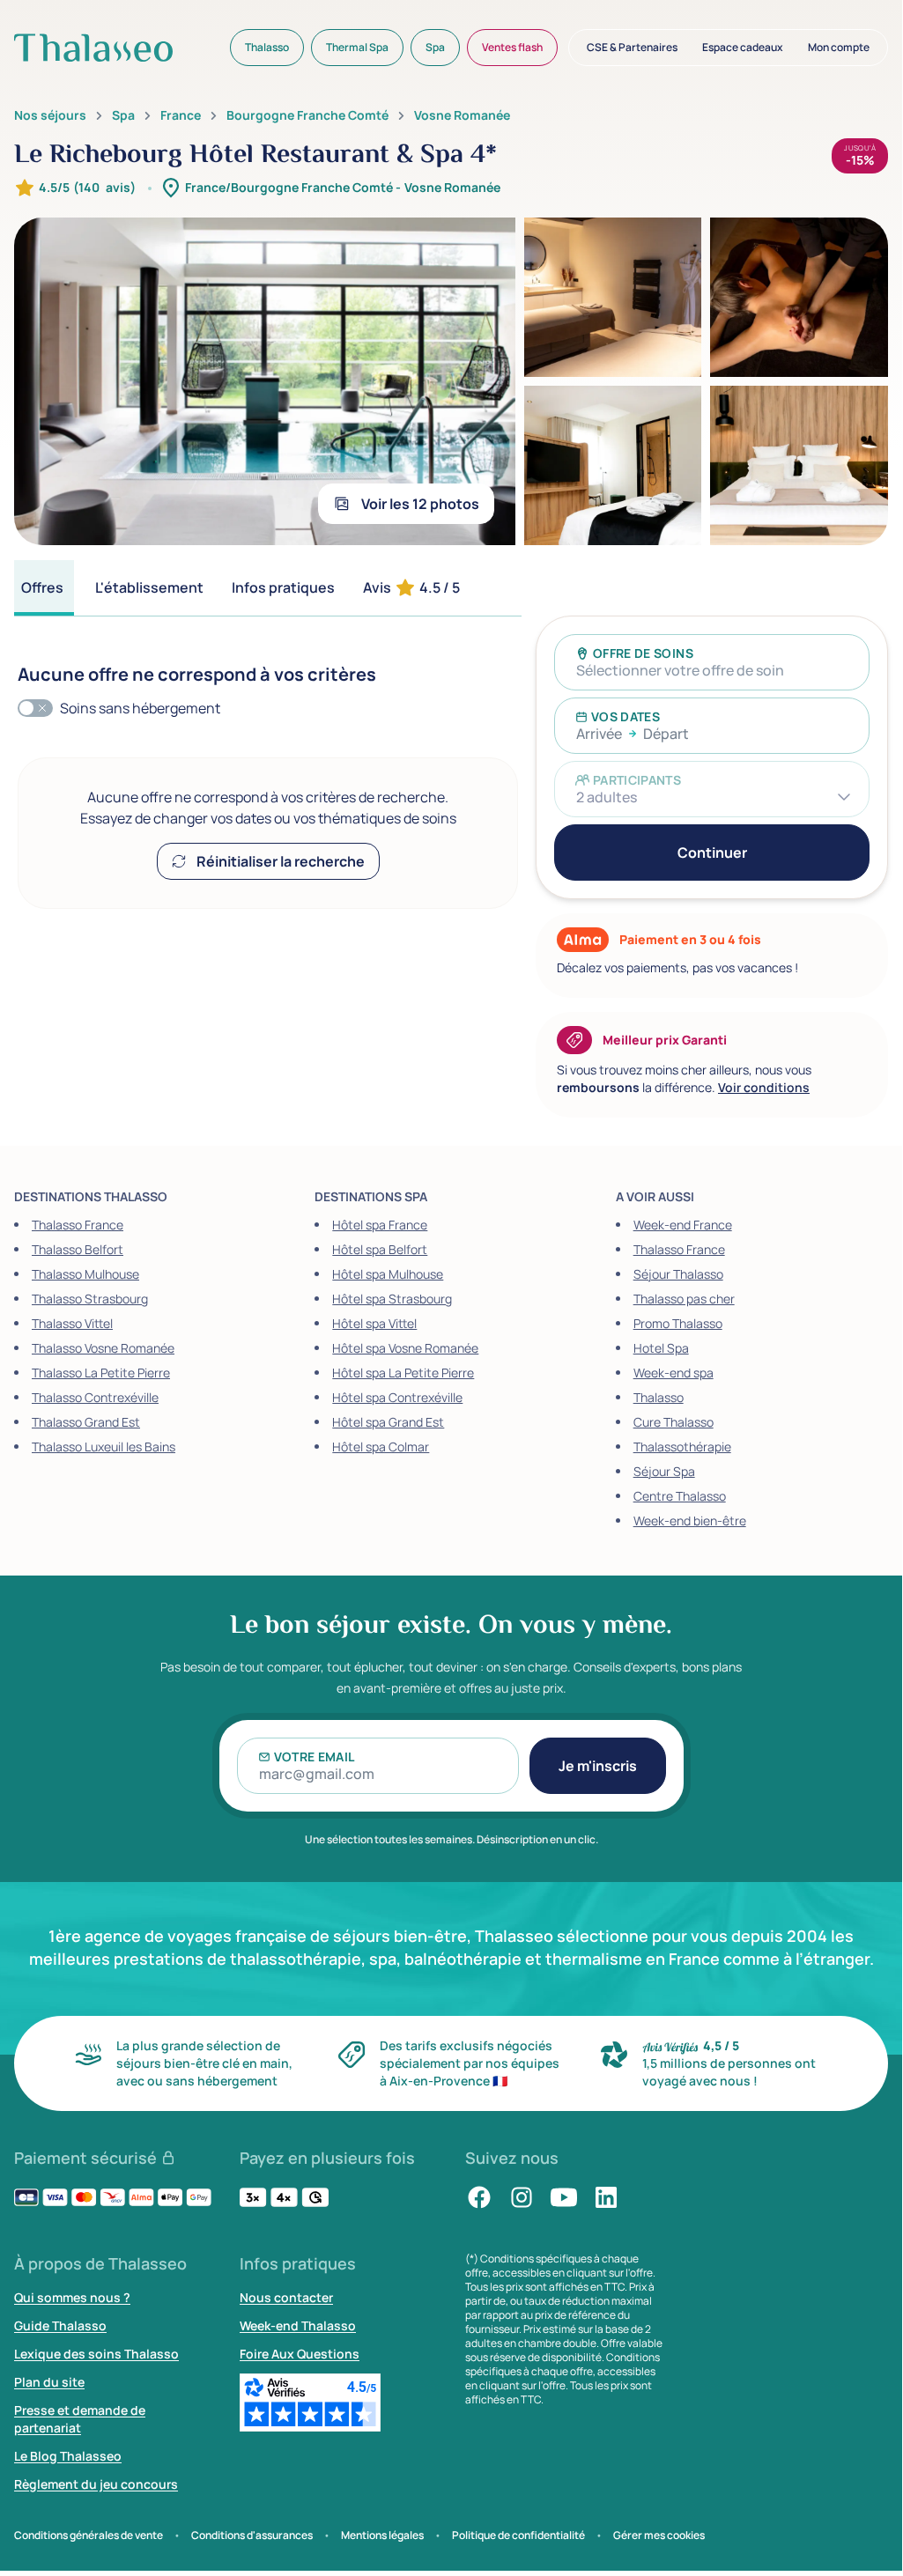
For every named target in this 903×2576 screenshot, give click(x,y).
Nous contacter (286, 2297)
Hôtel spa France (380, 1225)
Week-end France (683, 1225)
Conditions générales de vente (89, 2535)
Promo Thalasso (678, 1323)
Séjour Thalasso (678, 1274)
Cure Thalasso (674, 1422)
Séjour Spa (664, 1471)
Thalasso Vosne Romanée (103, 1348)
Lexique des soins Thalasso (96, 2354)
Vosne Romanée (462, 115)
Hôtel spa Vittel (374, 1323)
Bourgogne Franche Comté (307, 115)
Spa (123, 115)
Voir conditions (764, 1087)
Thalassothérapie (682, 1447)
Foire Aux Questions (300, 2354)
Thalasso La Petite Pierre (101, 1373)
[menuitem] (267, 48)
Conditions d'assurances (252, 2535)
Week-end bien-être (690, 1521)
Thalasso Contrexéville (95, 1397)
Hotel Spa (661, 1348)
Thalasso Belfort (78, 1249)
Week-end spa (674, 1373)
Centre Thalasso (680, 1496)
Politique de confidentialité (518, 2535)
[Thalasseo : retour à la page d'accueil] (93, 48)
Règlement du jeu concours (96, 2484)
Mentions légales (382, 2535)
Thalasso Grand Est (86, 1422)
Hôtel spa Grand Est (388, 1422)
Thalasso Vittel (72, 1323)
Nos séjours (50, 115)
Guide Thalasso (60, 2325)
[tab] (44, 588)
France (181, 115)
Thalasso (659, 1397)
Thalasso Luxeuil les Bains (104, 1447)
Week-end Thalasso (298, 2325)
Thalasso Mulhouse (85, 1274)
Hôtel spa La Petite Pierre (403, 1373)
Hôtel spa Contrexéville (397, 1397)
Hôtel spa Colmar (381, 1447)
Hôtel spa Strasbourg (392, 1299)
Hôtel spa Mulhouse (388, 1274)
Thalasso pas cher (684, 1299)
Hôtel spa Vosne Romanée (405, 1348)
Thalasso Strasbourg (90, 1299)
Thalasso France (78, 1225)
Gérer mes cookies (659, 2535)
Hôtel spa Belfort (380, 1249)
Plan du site (49, 2382)
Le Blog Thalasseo (68, 2456)
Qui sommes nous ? (72, 2297)
